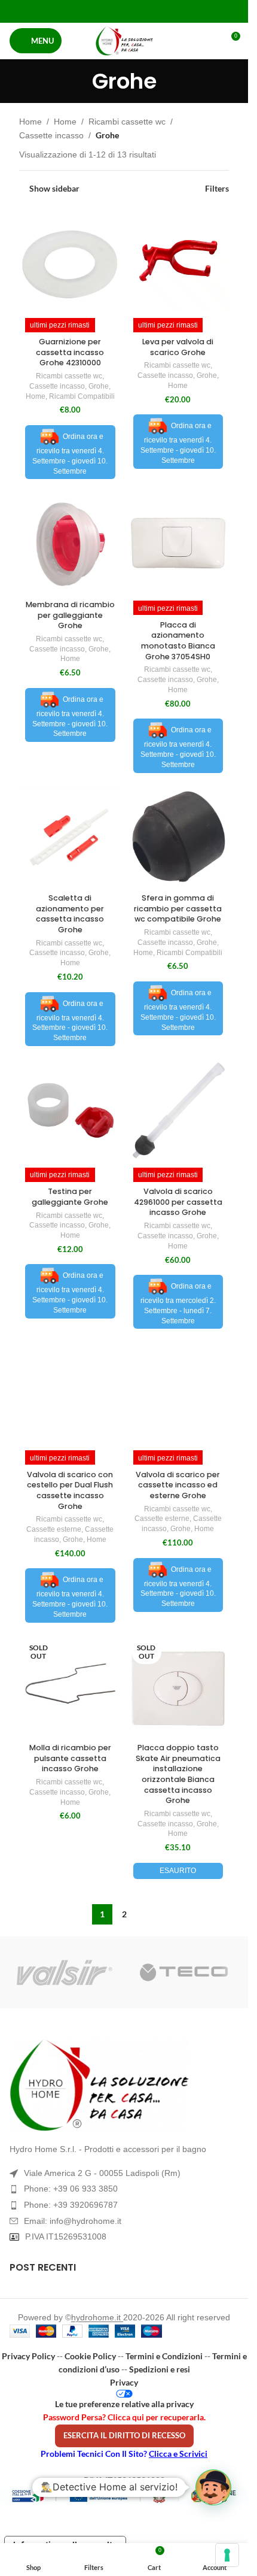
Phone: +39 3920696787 (71, 2205)
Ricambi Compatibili (82, 396)
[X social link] (109, 11)
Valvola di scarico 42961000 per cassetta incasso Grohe (178, 1202)
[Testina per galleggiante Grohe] (70, 1110)
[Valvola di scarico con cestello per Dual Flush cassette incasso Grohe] (70, 1394)
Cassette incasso (51, 135)
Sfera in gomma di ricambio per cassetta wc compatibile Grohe (178, 908)
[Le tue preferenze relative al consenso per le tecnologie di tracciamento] (227, 2555)
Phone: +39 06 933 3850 (71, 2189)
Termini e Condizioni (164, 2356)
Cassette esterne (54, 1529)
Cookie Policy (90, 2356)
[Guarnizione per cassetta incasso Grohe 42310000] (70, 261)
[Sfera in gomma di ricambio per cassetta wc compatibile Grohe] (178, 837)
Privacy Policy (28, 2356)
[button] (213, 2487)
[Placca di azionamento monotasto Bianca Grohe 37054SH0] (178, 544)
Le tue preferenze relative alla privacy (124, 2404)
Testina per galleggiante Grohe (70, 1197)
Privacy (124, 2382)
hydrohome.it (97, 2317)
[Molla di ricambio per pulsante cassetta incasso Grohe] (70, 1687)
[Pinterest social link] (124, 11)
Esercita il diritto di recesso (124, 2435)
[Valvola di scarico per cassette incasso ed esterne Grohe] (178, 1394)
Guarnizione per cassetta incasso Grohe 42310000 (70, 352)
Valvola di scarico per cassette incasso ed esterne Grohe (178, 1485)
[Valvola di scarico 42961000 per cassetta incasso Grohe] (178, 1110)
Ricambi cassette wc (127, 122)
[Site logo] (124, 41)
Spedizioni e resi (160, 2369)
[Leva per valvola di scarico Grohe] (178, 261)
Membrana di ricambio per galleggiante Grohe (70, 615)
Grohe (99, 386)
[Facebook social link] (94, 11)
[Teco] (184, 1972)
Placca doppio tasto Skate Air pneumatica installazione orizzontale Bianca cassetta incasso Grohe (178, 1774)
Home (30, 122)
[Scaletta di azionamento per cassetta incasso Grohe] (70, 837)
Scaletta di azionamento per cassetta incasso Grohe (70, 914)
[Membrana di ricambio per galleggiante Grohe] (70, 544)
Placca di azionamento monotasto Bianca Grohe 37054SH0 (178, 641)
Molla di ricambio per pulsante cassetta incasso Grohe (70, 1758)
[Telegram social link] (154, 11)
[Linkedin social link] (139, 11)
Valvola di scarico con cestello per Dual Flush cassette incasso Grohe (70, 1490)
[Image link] (124, 2085)
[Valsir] (65, 1972)
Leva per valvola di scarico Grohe (178, 347)
